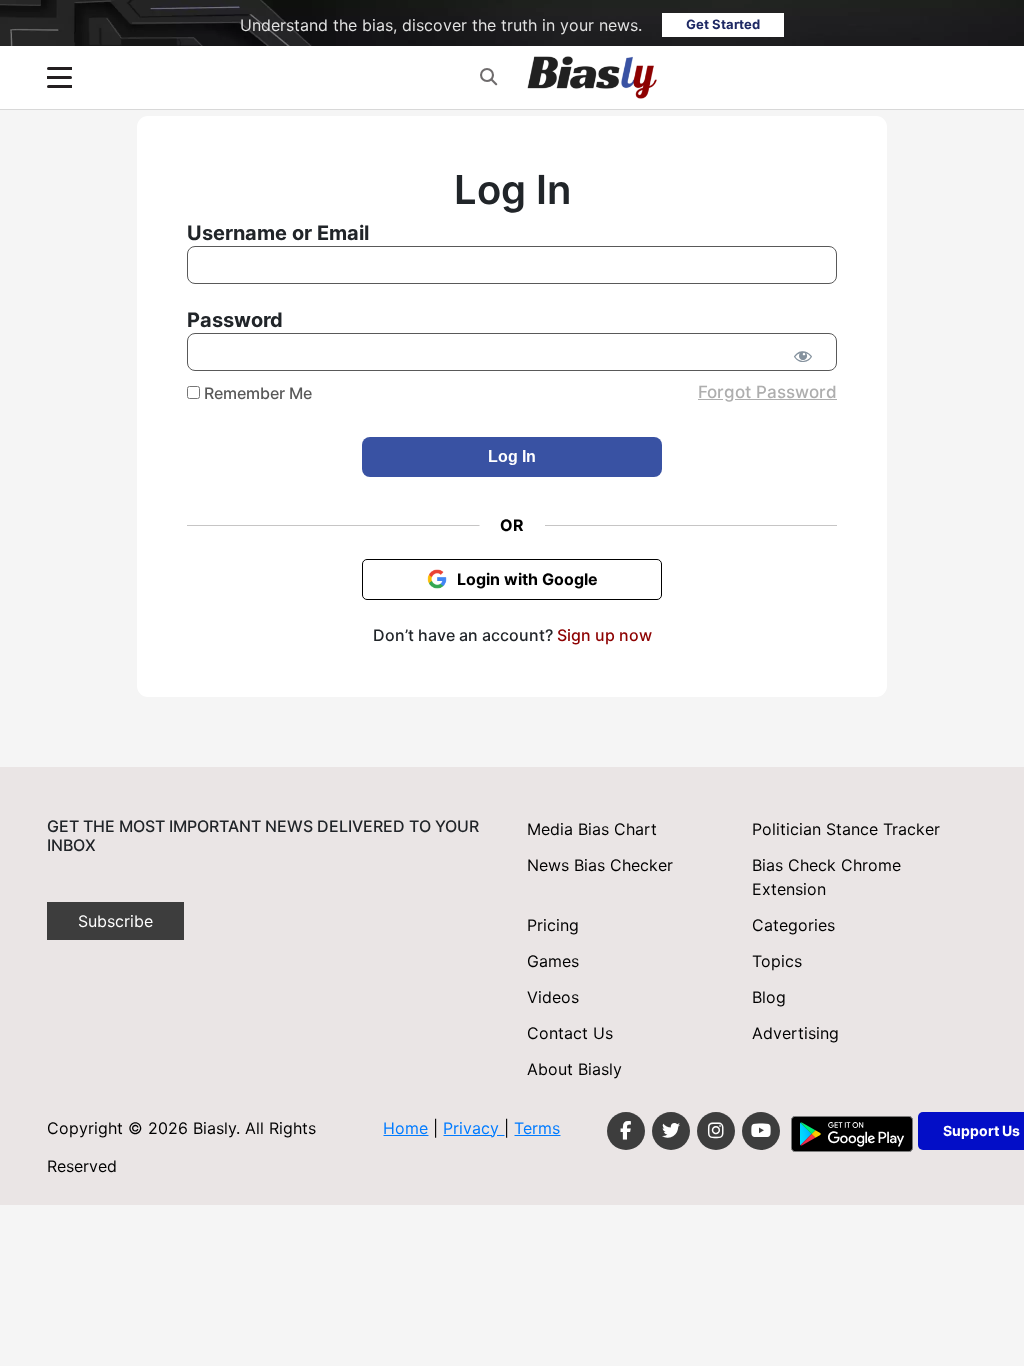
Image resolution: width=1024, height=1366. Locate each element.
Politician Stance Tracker (846, 829)
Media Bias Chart (592, 829)
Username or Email (278, 233)
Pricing (553, 925)
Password (235, 320)
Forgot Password (767, 392)
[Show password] (802, 356)
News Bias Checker (600, 865)
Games (553, 961)
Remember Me (256, 393)
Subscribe (115, 921)
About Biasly (574, 1069)
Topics (777, 961)
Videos (553, 997)
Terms (537, 1128)
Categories (793, 925)
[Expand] (59, 77)
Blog (769, 997)
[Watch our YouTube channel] (761, 1131)
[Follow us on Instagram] (716, 1131)
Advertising (795, 1033)
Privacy (473, 1128)
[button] (488, 77)
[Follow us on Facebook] (626, 1131)
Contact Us (570, 1033)
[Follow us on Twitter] (671, 1131)
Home (405, 1128)
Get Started (723, 24)
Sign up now (604, 635)
